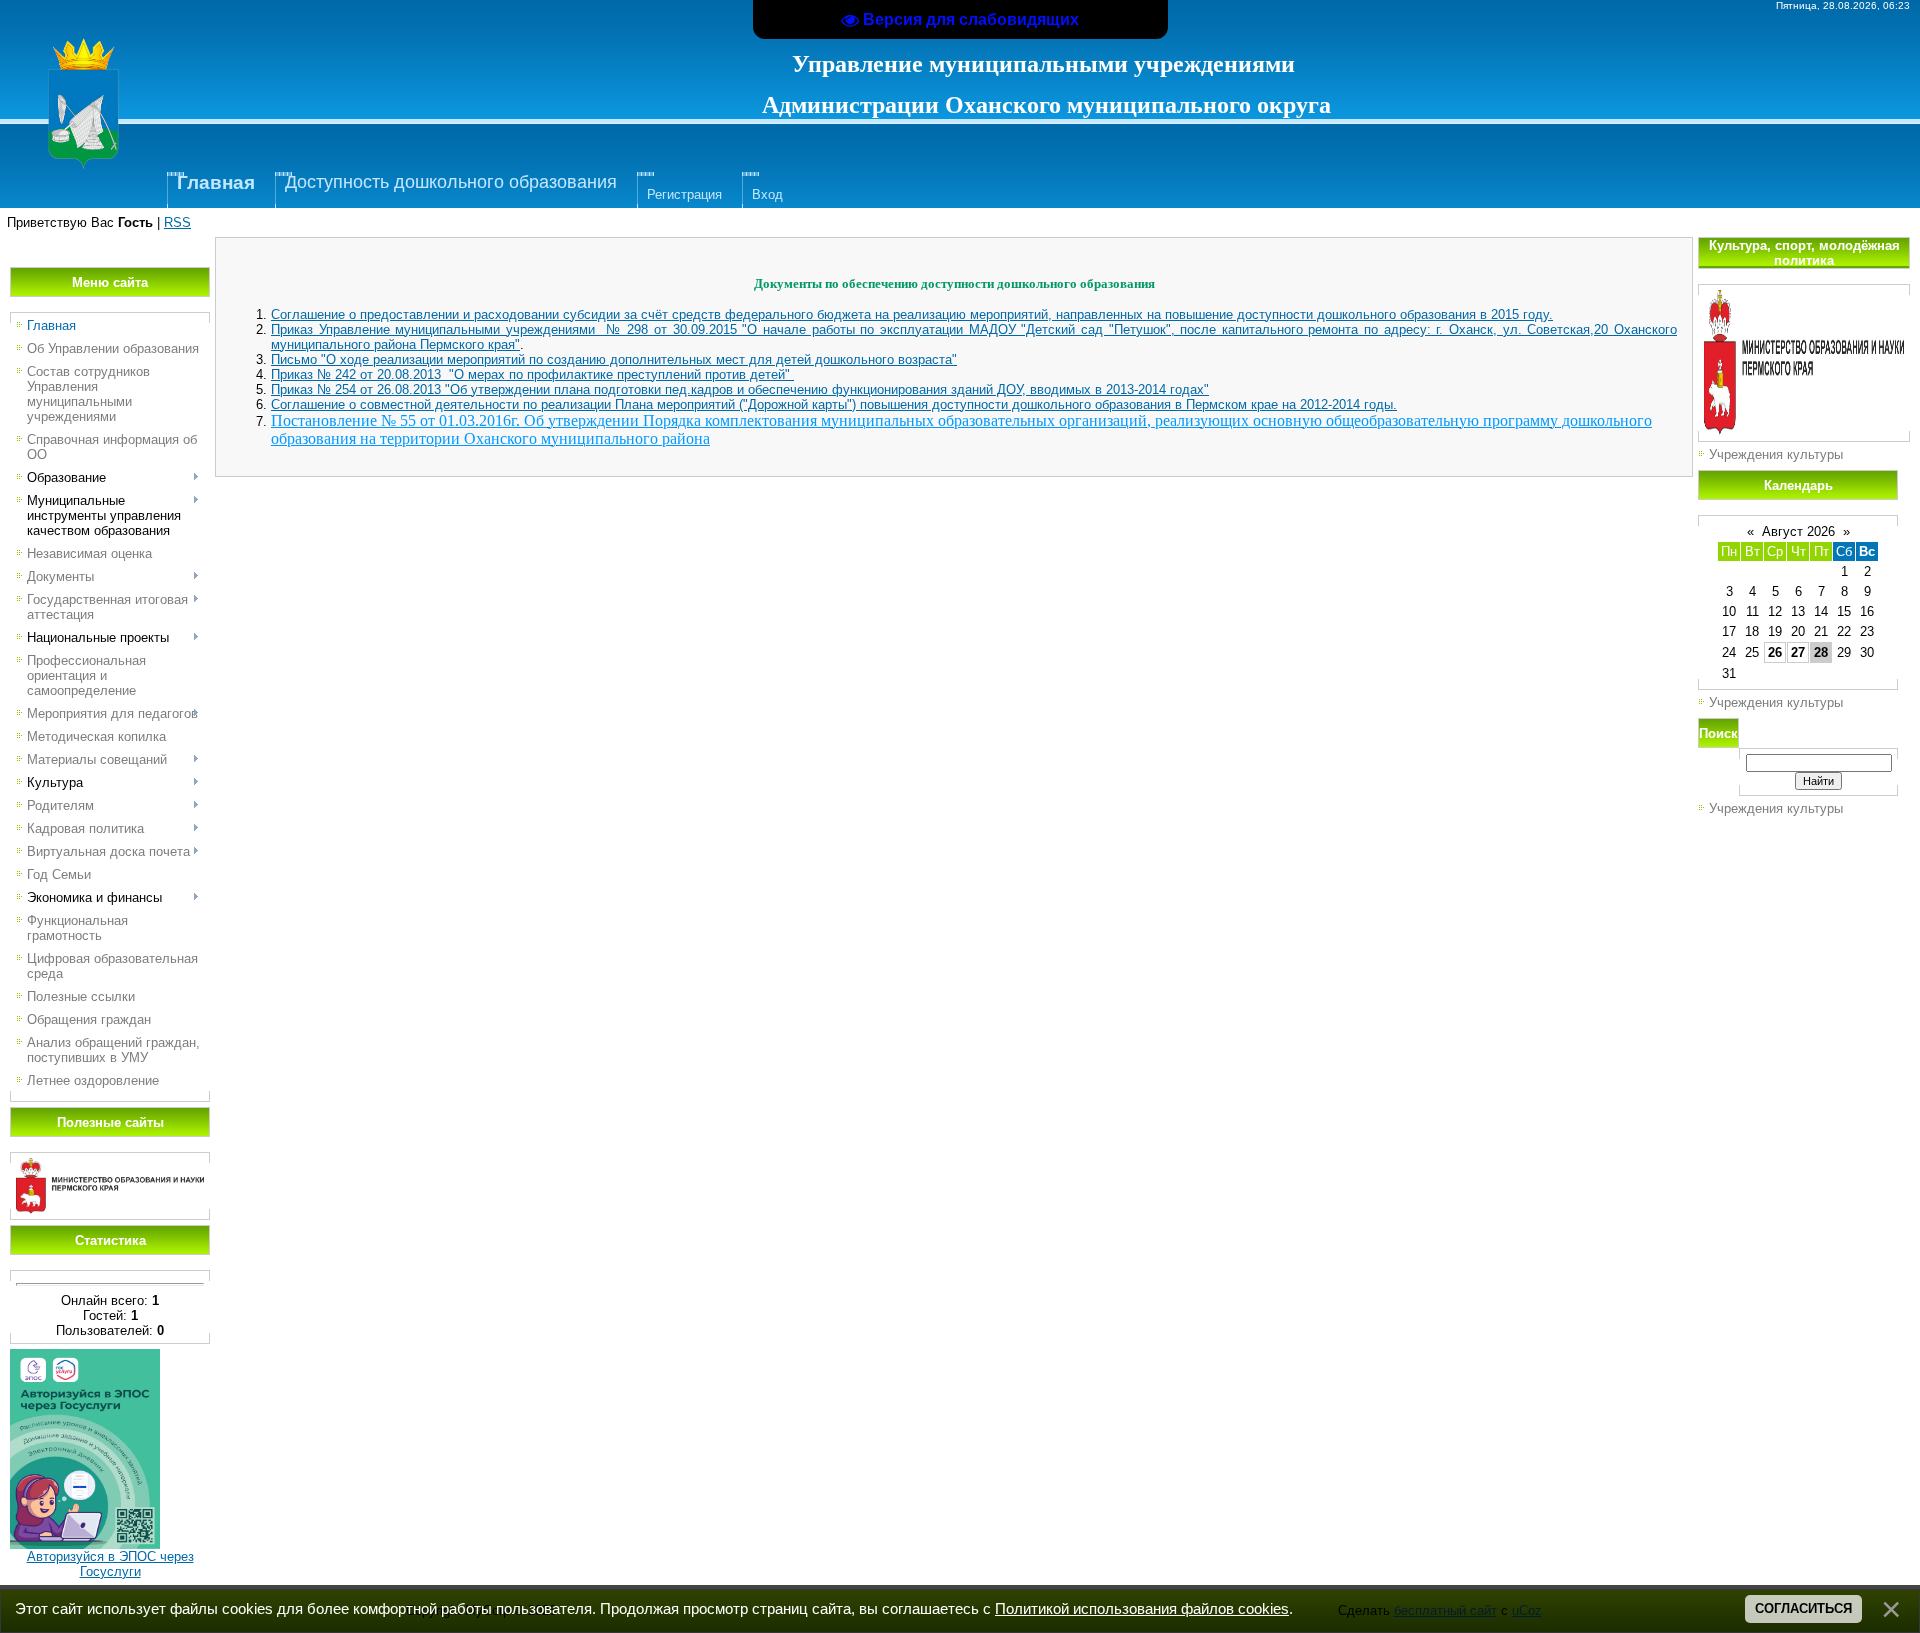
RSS (177, 222)
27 (1798, 652)
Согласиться (1803, 1608)
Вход (767, 194)
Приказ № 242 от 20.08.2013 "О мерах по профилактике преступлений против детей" (532, 374)
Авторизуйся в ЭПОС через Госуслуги (110, 1564)
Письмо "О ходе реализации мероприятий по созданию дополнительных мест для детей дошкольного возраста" (614, 359)
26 (1775, 652)
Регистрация (684, 194)
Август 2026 (1798, 531)
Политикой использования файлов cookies (1142, 1609)
